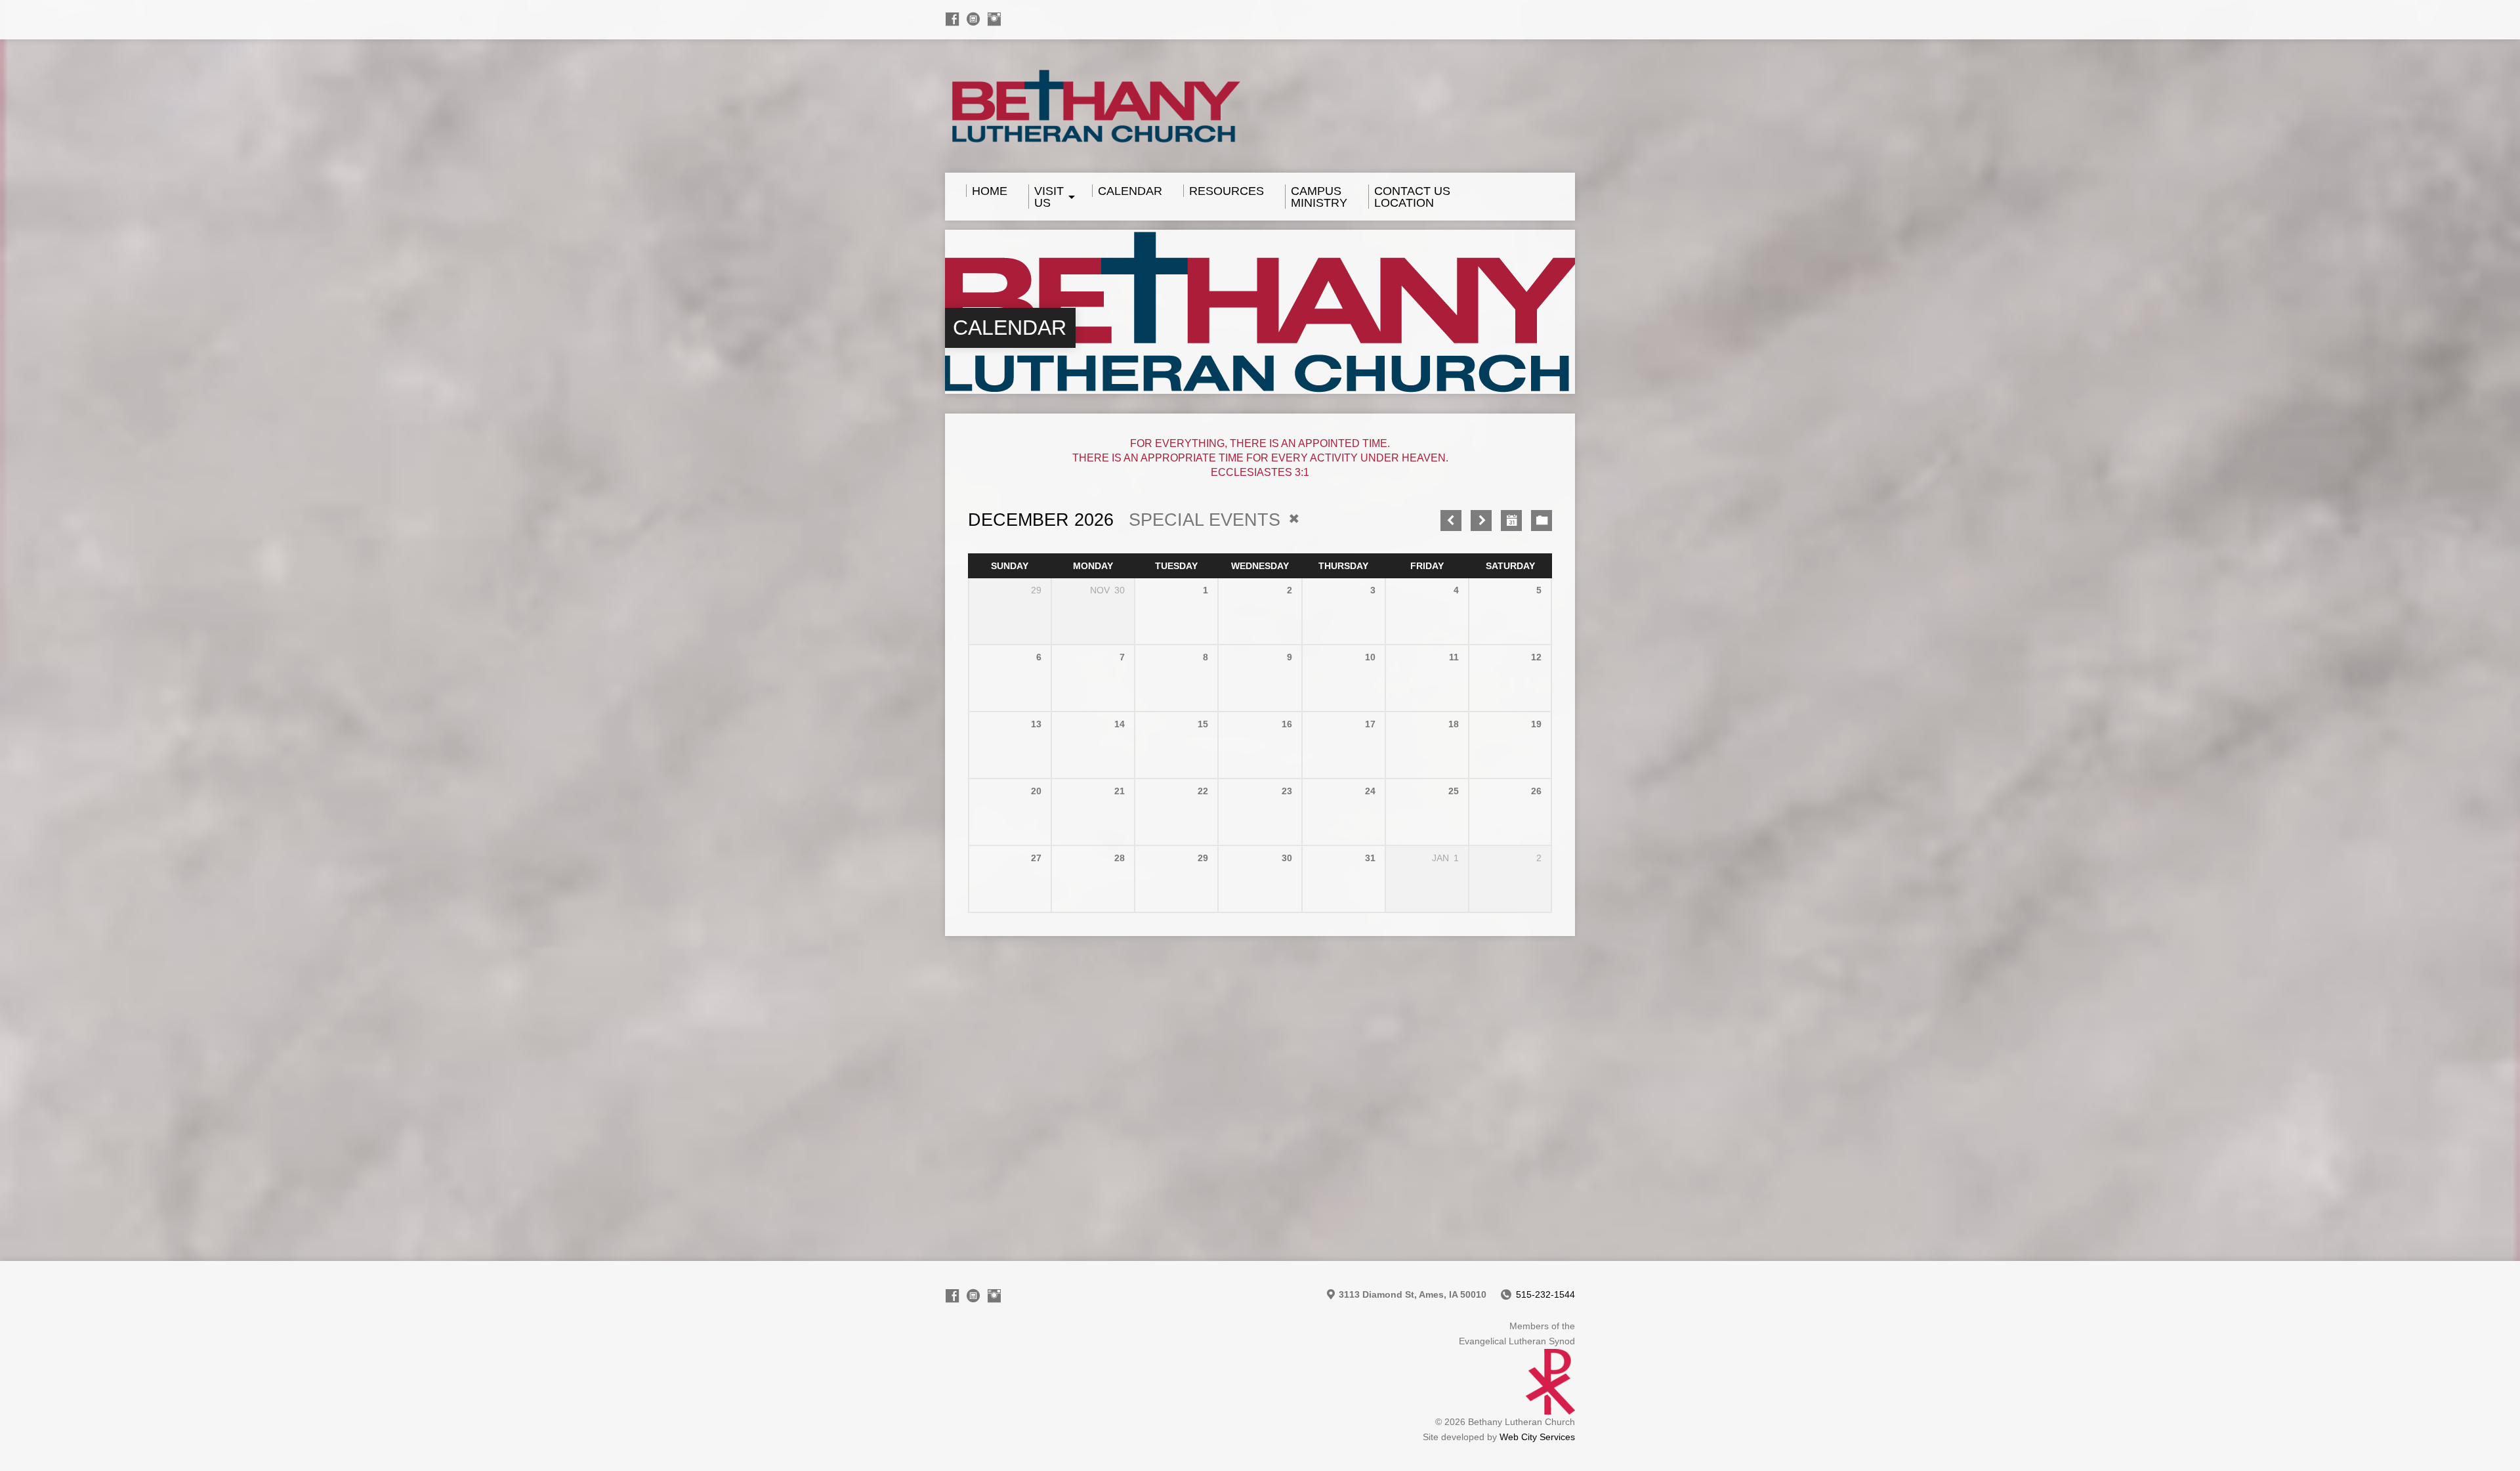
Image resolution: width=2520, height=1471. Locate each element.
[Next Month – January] (1481, 521)
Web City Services (1537, 1437)
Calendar (1010, 328)
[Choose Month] (1511, 521)
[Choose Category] (1542, 521)
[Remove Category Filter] (1294, 519)
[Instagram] (994, 19)
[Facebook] (952, 19)
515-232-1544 (1545, 1294)
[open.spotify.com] (973, 19)
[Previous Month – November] (1451, 521)
